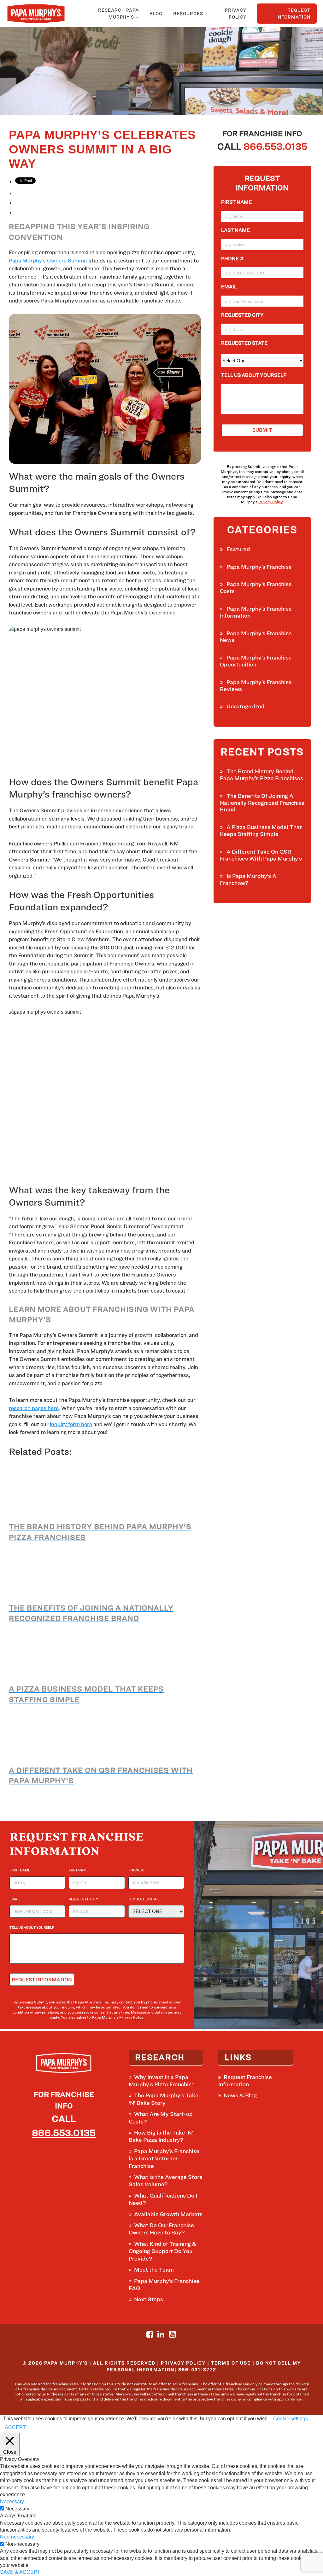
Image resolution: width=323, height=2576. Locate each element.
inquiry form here (71, 1424)
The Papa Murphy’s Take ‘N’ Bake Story (164, 2099)
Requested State (246, 343)
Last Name (237, 230)
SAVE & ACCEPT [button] (20, 2572)
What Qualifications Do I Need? (163, 2199)
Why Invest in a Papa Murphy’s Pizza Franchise (162, 2081)
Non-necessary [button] (17, 2537)
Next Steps (149, 2299)
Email (230, 287)
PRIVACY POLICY (183, 2363)
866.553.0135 (275, 146)
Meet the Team (154, 2270)
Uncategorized (246, 706)
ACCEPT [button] (15, 2427)
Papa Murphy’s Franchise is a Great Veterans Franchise (164, 2158)
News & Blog (240, 2095)
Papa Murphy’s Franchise (259, 567)
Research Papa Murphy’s (118, 13)
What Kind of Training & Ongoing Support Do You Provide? (163, 2251)
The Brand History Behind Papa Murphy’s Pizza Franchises (261, 775)
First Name (238, 202)
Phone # (234, 259)
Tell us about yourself (254, 375)
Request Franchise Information (245, 2081)
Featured (238, 549)
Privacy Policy (236, 13)
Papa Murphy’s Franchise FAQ (164, 2285)
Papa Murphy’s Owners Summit (48, 261)
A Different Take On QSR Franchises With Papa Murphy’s (261, 855)
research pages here (34, 1408)
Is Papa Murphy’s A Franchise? (248, 879)
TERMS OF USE (231, 2363)
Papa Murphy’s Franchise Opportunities (256, 661)
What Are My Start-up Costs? (161, 2118)
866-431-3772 (197, 2369)
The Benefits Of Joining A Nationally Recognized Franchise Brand (262, 803)
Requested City (244, 315)
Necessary (17, 2509)
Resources (188, 13)
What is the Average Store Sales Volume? (166, 2181)
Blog (156, 13)
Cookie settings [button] (291, 2419)
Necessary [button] (12, 2501)
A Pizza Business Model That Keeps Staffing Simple (261, 830)
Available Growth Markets (168, 2214)
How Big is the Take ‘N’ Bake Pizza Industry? (161, 2136)
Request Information (293, 13)
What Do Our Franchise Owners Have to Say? (161, 2229)
